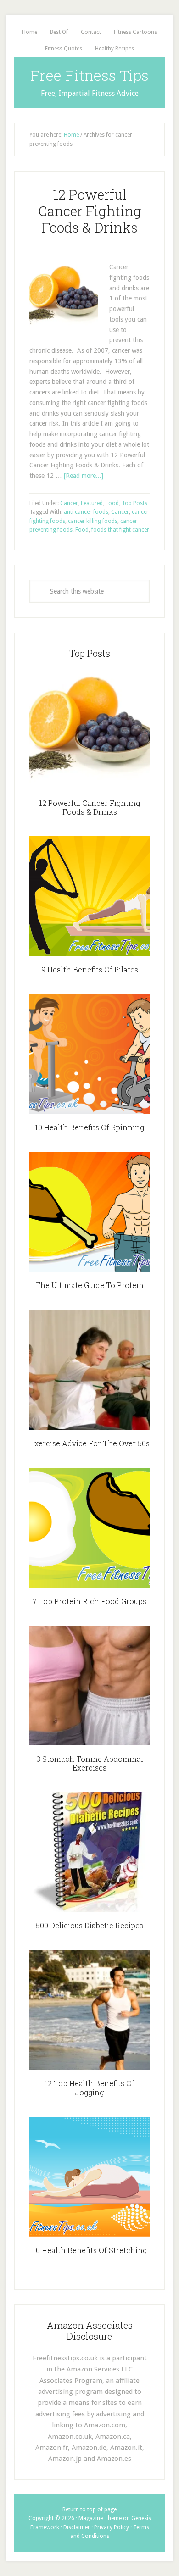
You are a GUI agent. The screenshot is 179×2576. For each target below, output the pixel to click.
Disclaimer (77, 2527)
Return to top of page (89, 2509)
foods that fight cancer (120, 530)
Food (112, 503)
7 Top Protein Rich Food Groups (89, 1601)
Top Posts (134, 503)
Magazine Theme (100, 2518)
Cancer (69, 503)
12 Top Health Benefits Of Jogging (89, 2087)
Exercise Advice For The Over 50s (90, 1443)
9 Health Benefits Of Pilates (90, 969)
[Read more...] (84, 476)
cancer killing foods (93, 521)
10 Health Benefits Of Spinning (89, 1127)
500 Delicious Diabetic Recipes (89, 1925)
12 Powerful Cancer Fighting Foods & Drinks (90, 211)
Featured (92, 503)
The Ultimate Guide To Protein (89, 1285)
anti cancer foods (86, 512)
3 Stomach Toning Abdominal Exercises (90, 1763)
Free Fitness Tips (90, 75)
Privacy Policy (112, 2527)
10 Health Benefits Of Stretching (90, 2250)
